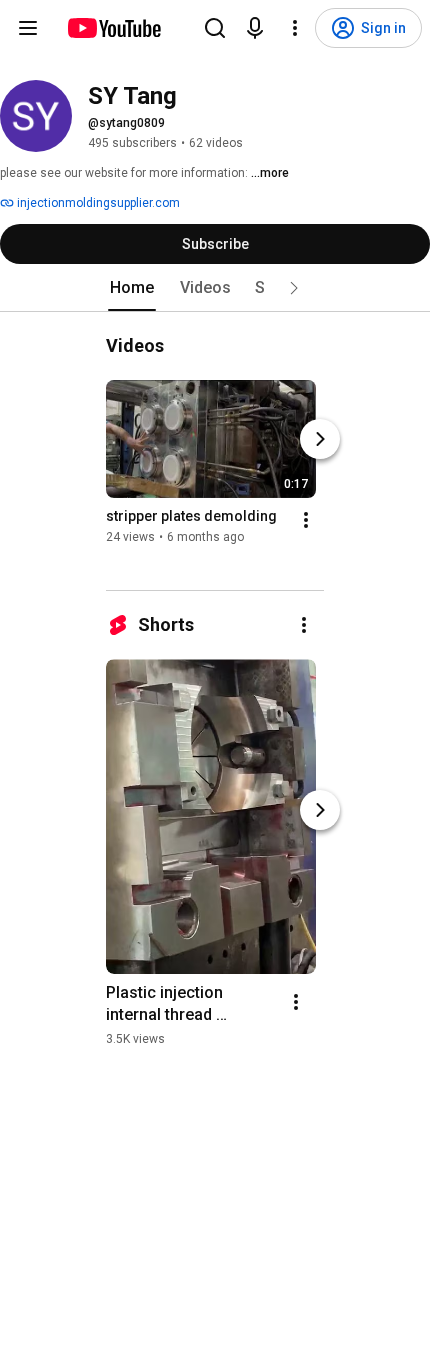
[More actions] (306, 520)
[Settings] (295, 28)
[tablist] (215, 288)
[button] (294, 288)
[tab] (132, 288)
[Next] (320, 439)
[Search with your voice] (255, 28)
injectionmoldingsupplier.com (97, 203)
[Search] (215, 28)
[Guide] (28, 28)
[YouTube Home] (113, 28)
